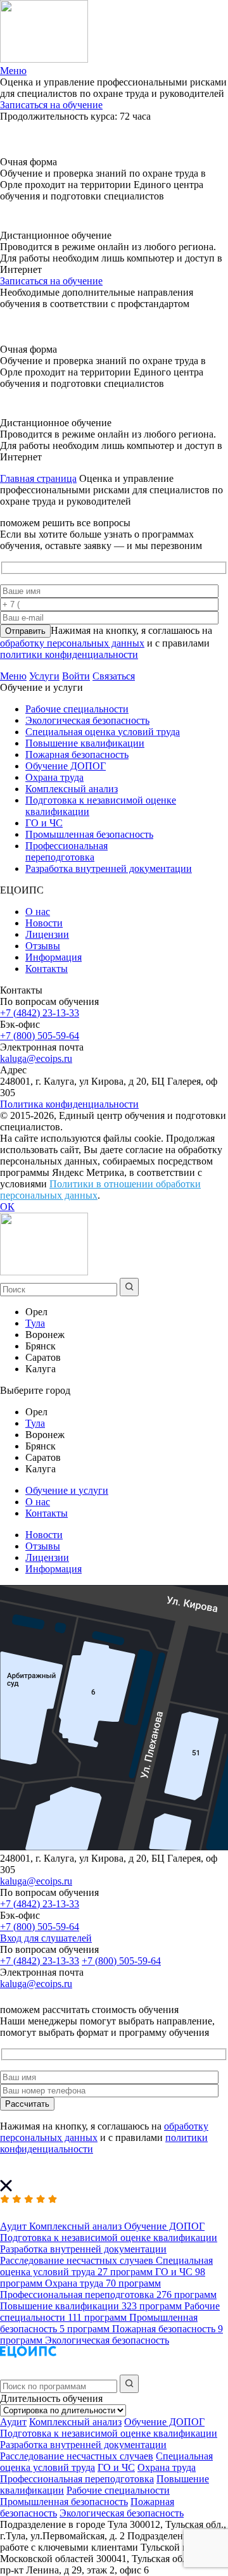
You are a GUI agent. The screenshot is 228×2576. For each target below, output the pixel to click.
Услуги (44, 676)
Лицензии (47, 934)
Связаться (114, 676)
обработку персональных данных (72, 643)
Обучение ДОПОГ (66, 766)
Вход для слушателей (46, 1938)
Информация (54, 957)
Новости (44, 923)
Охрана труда (54, 777)
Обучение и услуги (67, 1490)
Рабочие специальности (77, 709)
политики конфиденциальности (69, 654)
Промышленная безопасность (89, 834)
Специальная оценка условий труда (103, 732)
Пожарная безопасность (77, 754)
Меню (13, 676)
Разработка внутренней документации (109, 868)
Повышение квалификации (85, 743)
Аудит (13, 2422)
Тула (35, 1323)
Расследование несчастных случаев (77, 2456)
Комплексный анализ (72, 789)
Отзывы (43, 946)
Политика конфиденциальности (69, 1104)
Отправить (25, 631)
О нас (38, 912)
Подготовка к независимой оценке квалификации (109, 2433)
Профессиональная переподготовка (66, 851)
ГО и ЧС (44, 823)
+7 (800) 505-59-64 (40, 1036)
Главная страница (38, 478)
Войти (76, 676)
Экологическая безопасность (87, 720)
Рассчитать (27, 2104)
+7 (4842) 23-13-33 (40, 1013)
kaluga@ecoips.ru (36, 1058)
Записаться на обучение (51, 105)
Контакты (47, 969)
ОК (7, 1207)
